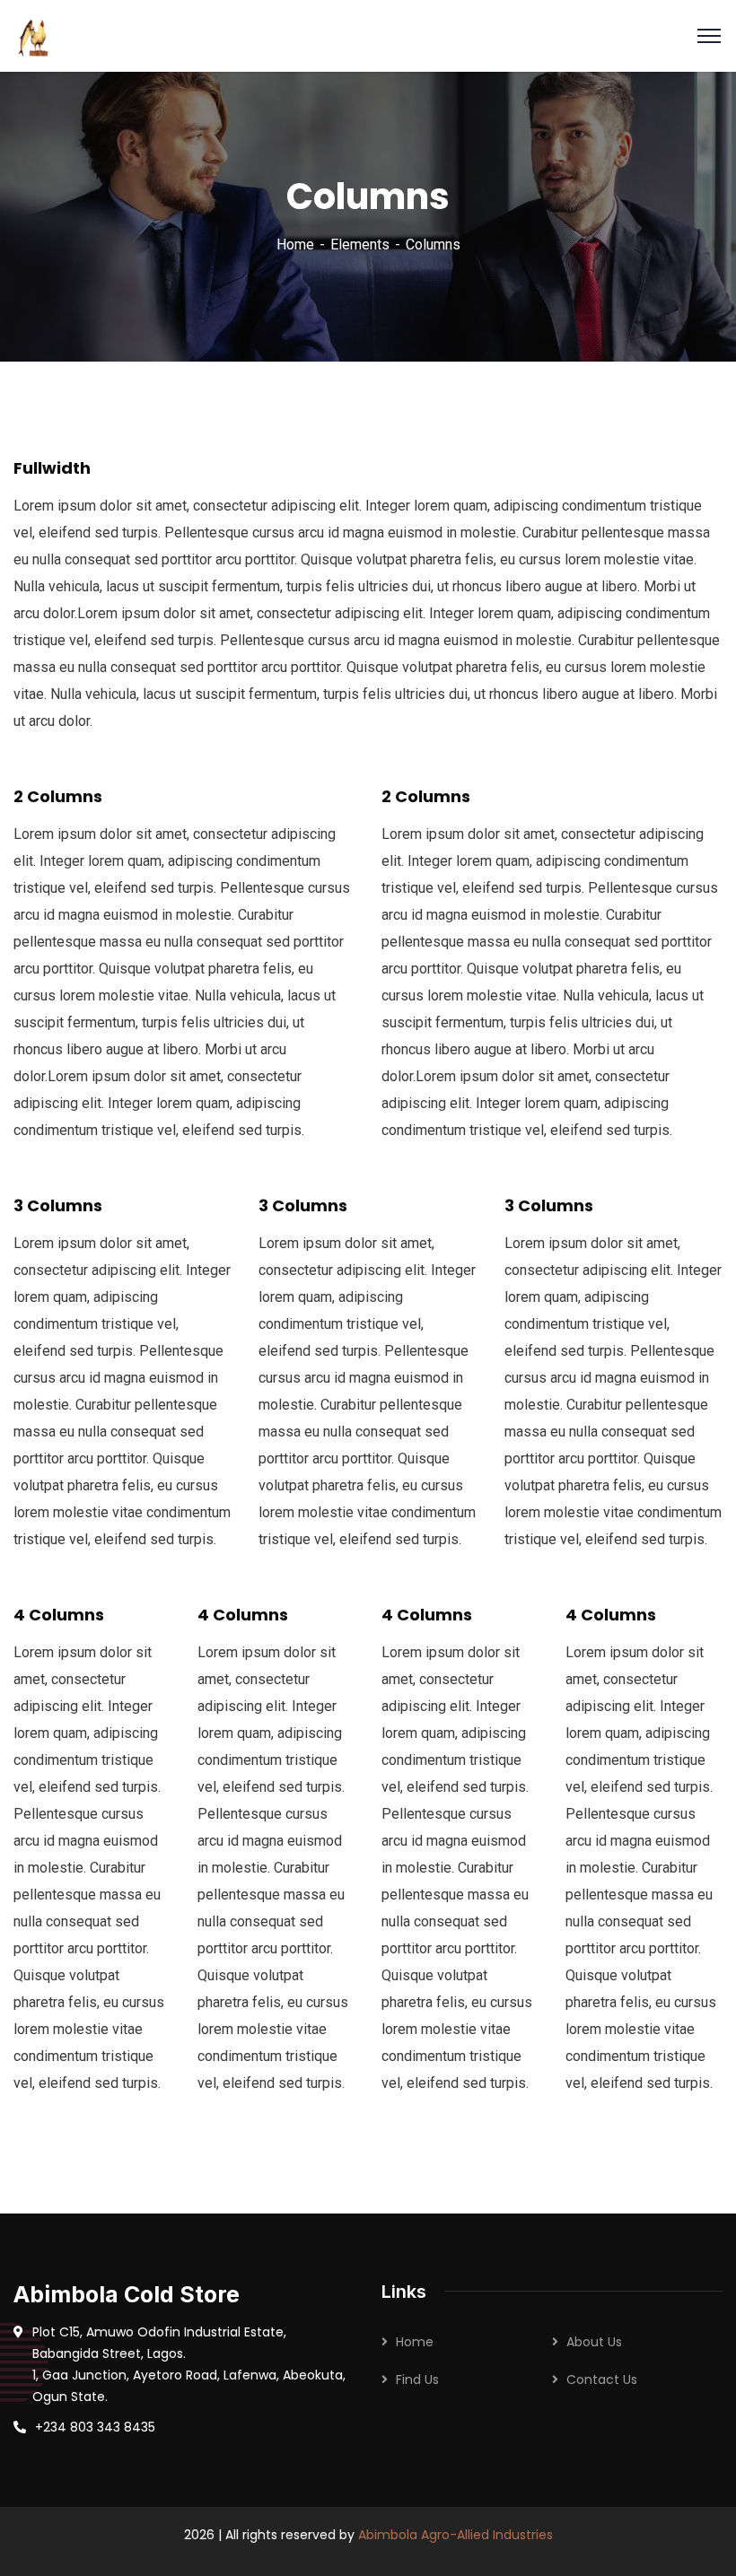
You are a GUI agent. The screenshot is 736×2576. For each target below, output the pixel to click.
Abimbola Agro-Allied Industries (456, 2535)
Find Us (417, 2380)
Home (295, 245)
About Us (594, 2342)
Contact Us (602, 2380)
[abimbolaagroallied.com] (35, 35)
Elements (360, 245)
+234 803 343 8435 (95, 2427)
